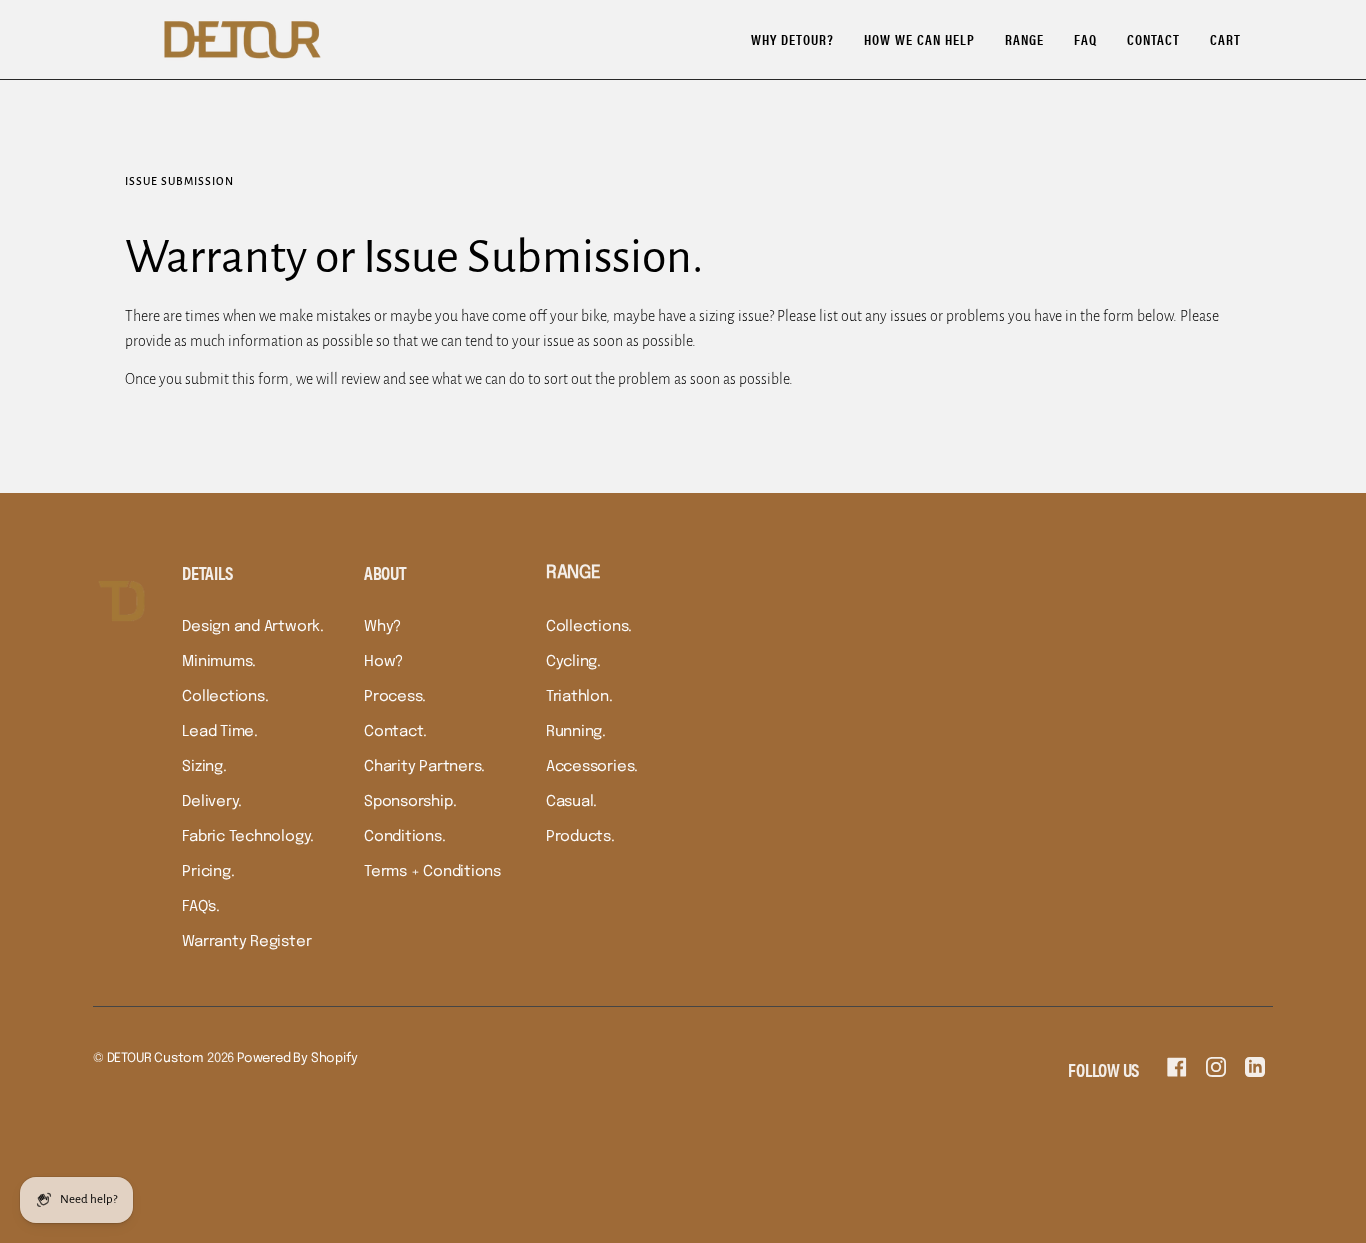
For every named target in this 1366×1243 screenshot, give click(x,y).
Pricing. (208, 872)
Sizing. (204, 767)
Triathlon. (579, 697)
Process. (395, 697)
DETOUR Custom (155, 1058)
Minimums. (219, 662)
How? (383, 662)
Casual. (571, 802)
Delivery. (212, 802)
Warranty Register (246, 942)
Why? (382, 627)
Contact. (395, 732)
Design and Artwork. (253, 627)
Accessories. (592, 767)
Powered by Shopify (297, 1058)
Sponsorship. (410, 802)
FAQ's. (201, 907)
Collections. (225, 697)
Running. (576, 732)
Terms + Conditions (432, 872)
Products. (580, 837)
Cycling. (573, 662)
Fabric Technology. (248, 837)
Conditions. (405, 837)
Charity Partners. (424, 767)
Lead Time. (220, 732)
